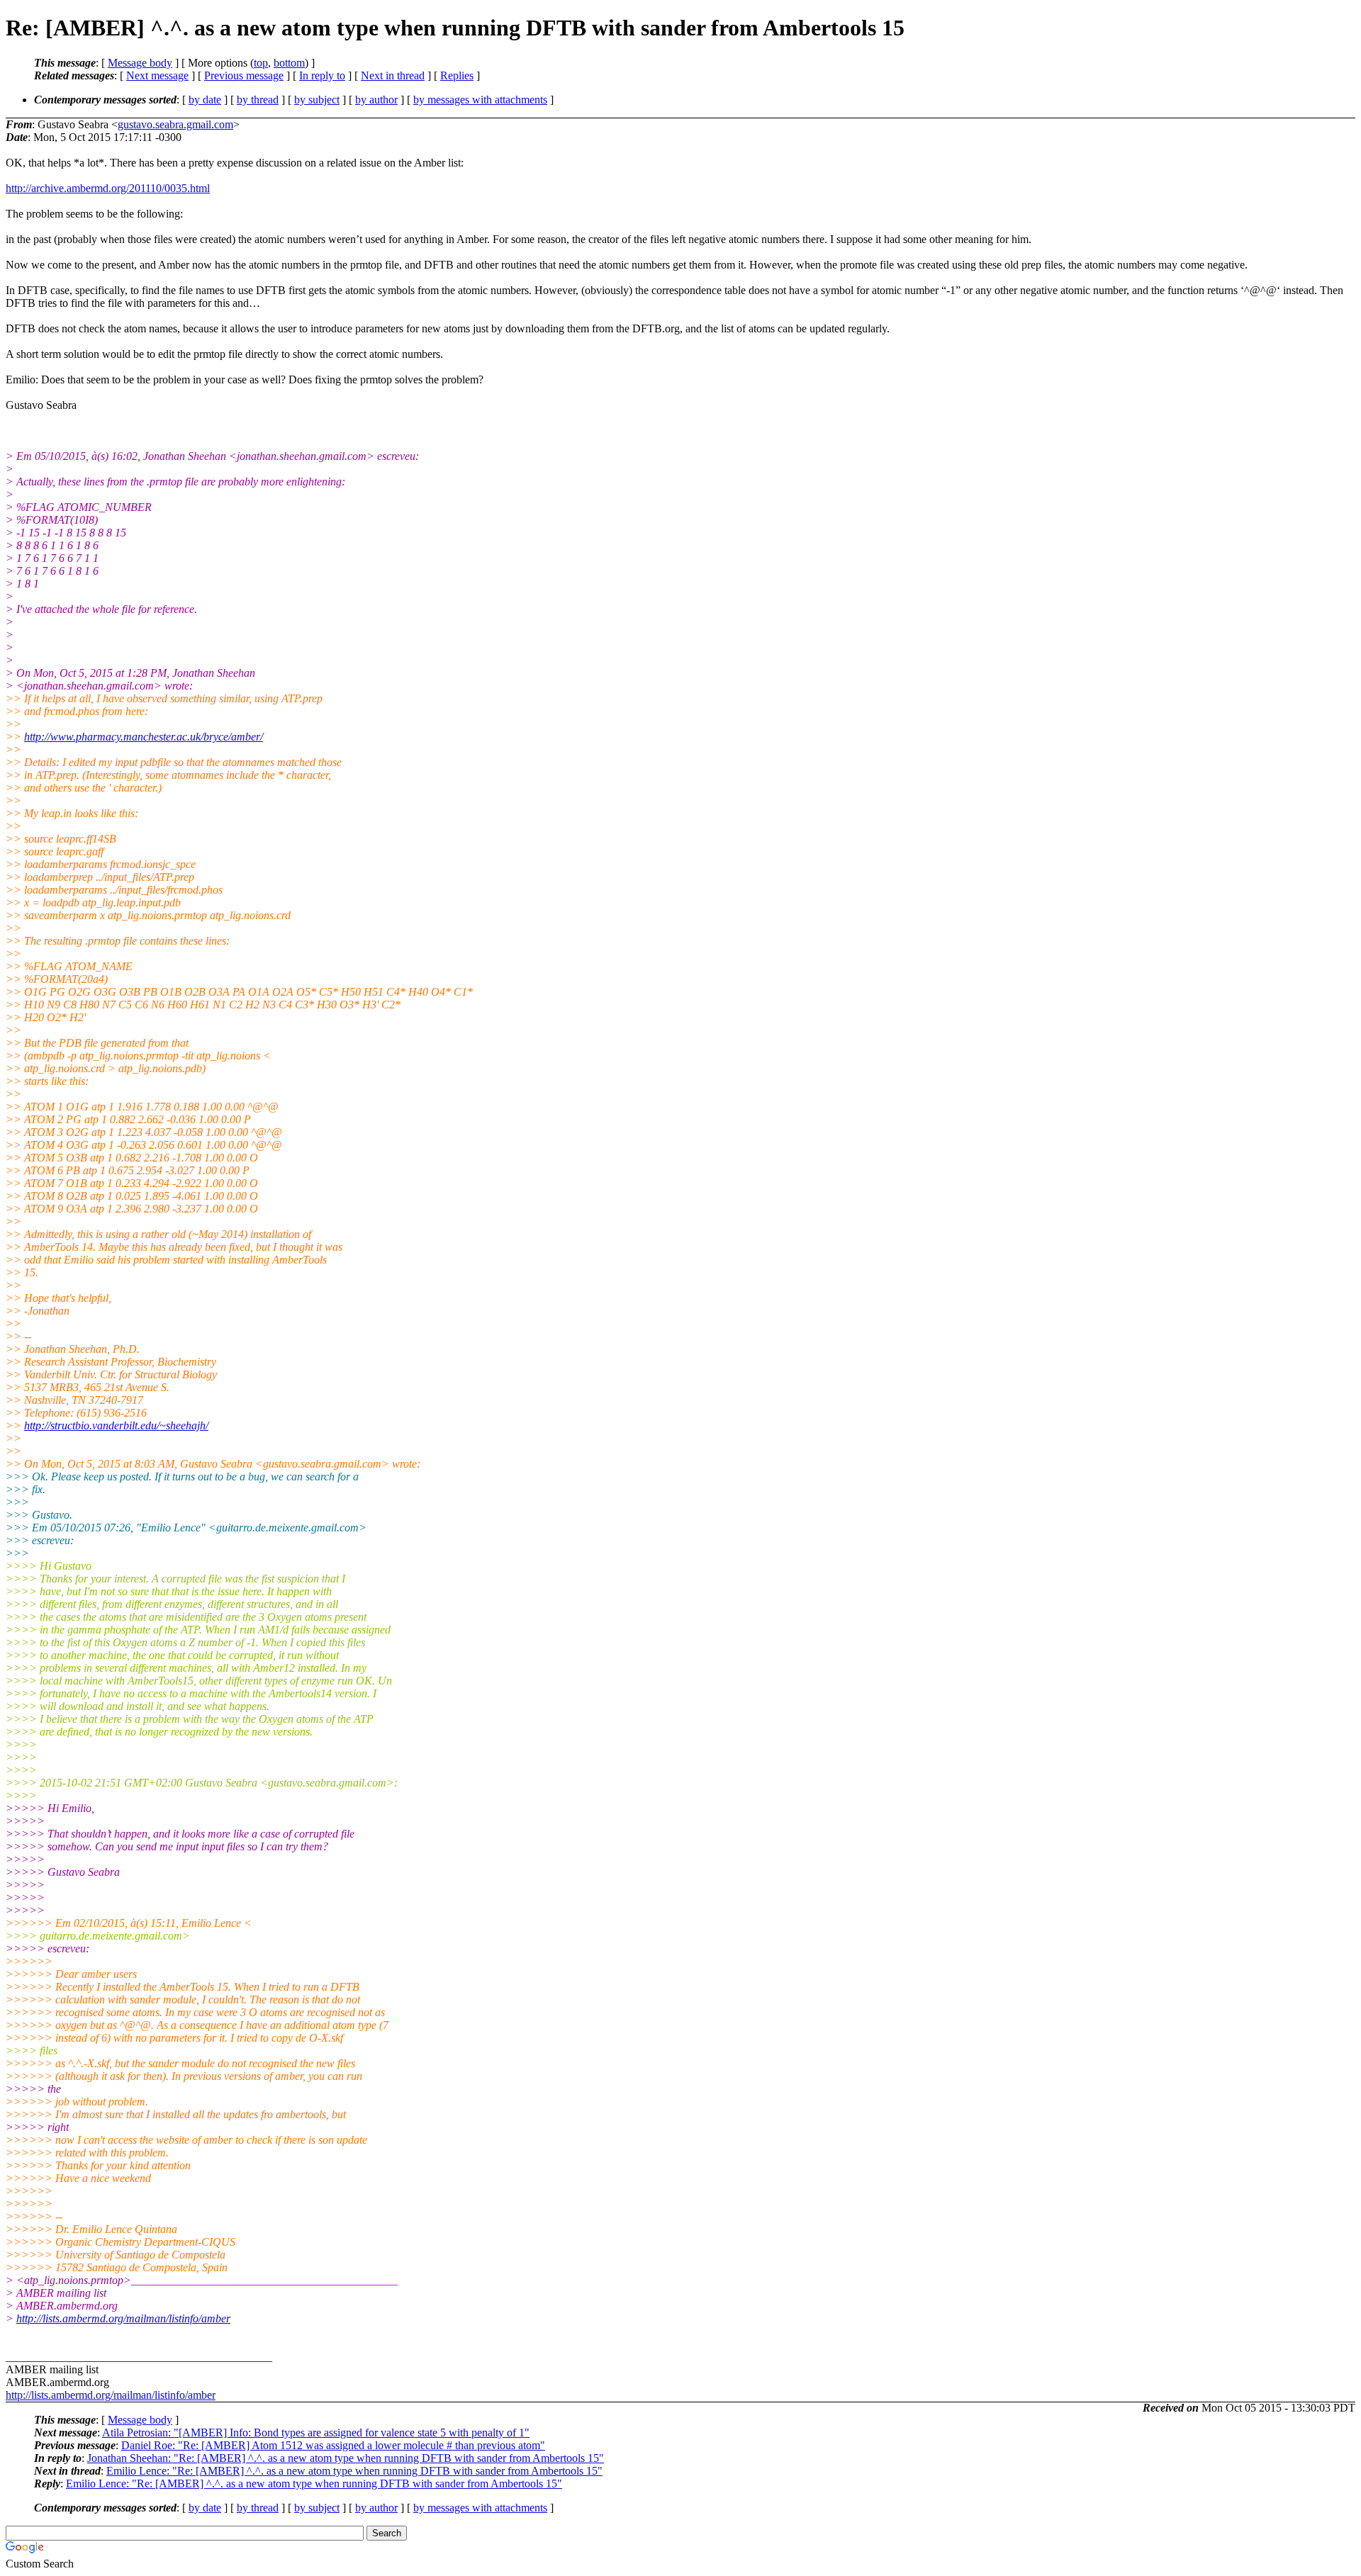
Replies (457, 75)
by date (205, 100)
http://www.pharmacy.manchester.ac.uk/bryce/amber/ (144, 737)
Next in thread (393, 75)
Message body (140, 63)
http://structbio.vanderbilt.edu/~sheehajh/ (116, 1425)
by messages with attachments (480, 100)
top (261, 63)
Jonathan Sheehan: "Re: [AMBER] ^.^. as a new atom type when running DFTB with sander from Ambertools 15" (346, 2458)
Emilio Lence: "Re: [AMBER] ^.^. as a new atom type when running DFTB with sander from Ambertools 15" (354, 2471)
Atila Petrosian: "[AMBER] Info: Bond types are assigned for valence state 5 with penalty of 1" (316, 2432)
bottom (289, 63)
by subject (317, 100)
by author (376, 100)
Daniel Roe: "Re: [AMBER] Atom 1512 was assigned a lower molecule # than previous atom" (333, 2445)
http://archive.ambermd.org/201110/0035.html (108, 188)
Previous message (244, 75)
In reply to (322, 75)
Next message (157, 75)
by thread (258, 100)
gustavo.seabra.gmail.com (175, 124)
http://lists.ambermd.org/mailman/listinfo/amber (123, 2318)
